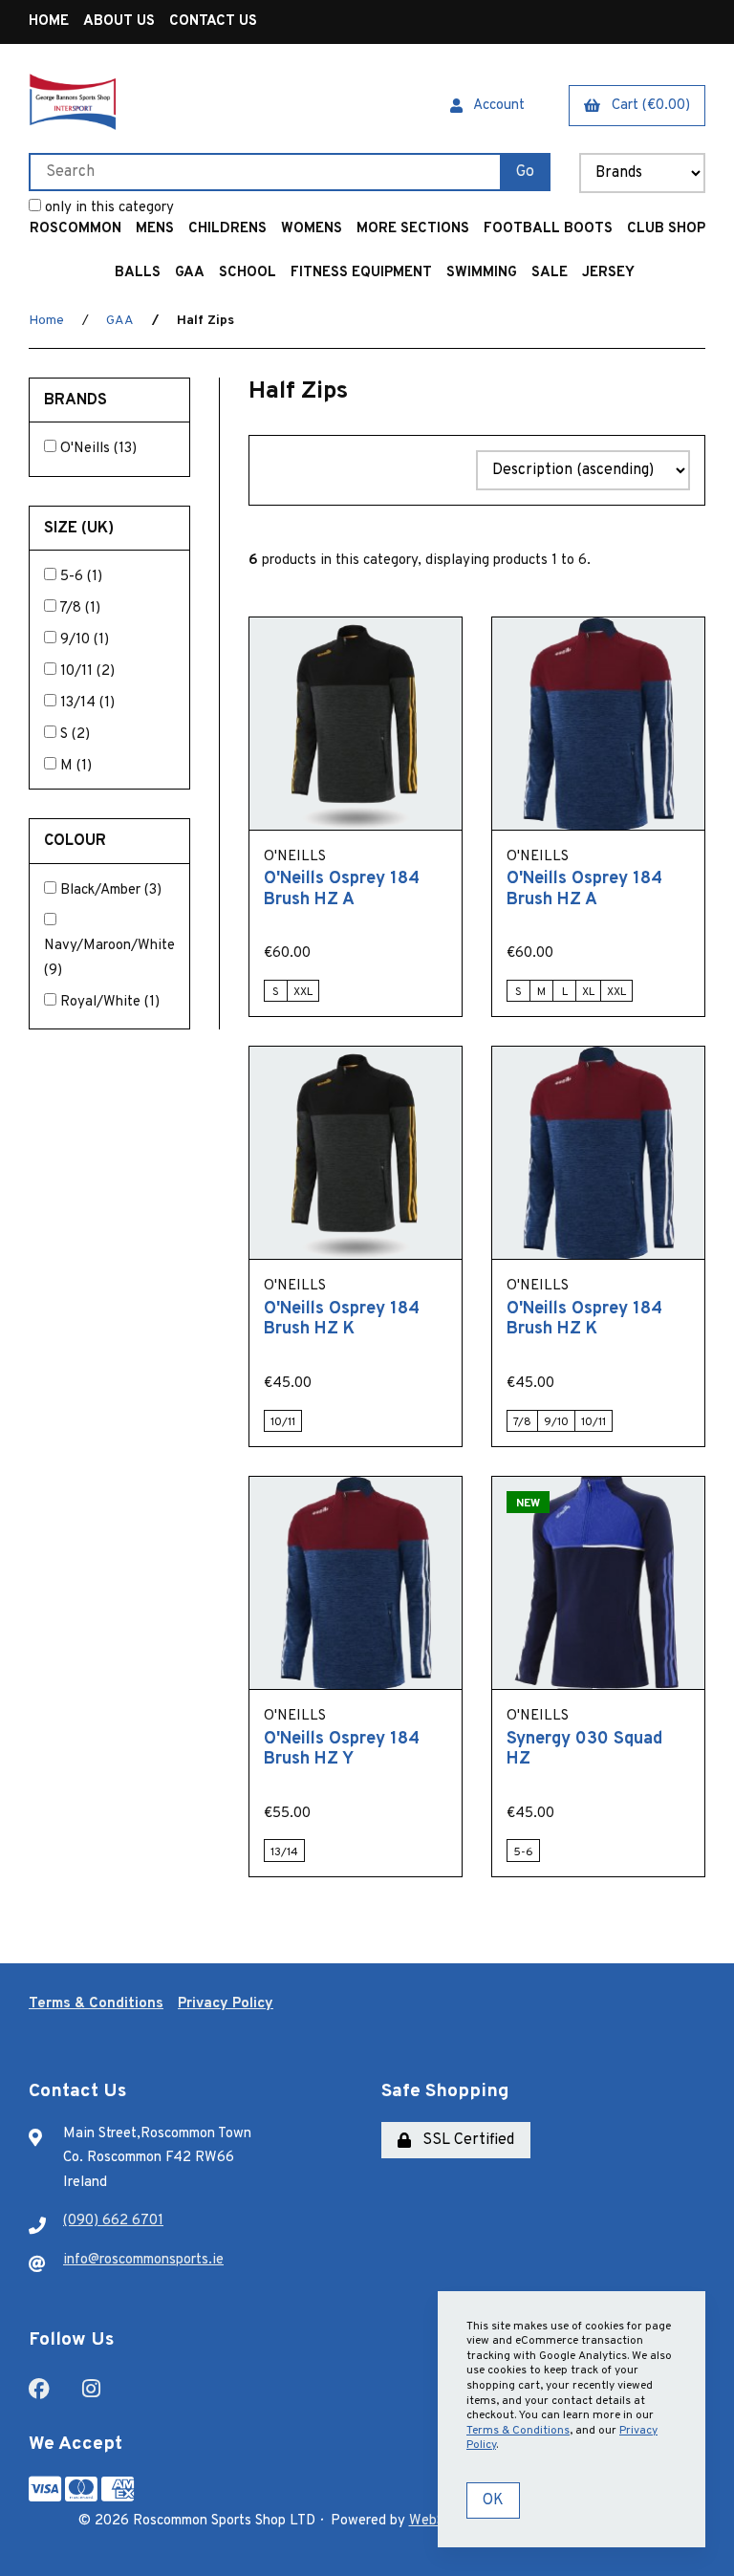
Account (496, 106)
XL (588, 992)
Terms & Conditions (96, 2004)
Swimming (482, 273)
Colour (77, 841)
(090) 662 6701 (113, 2221)
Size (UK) (81, 528)
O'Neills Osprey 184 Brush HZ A (342, 889)
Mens (155, 229)
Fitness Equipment (361, 273)
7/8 (72, 608)
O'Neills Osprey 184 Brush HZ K (342, 1320)
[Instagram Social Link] (91, 2387)
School (248, 273)
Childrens (227, 229)
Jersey (608, 273)
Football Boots (548, 229)
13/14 (80, 703)
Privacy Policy (226, 2004)
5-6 (74, 577)
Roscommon (76, 229)
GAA (190, 273)
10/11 (78, 671)
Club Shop (666, 229)
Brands (77, 400)
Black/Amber (102, 890)
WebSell (434, 2521)
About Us (119, 22)
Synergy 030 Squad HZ (584, 1750)
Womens (312, 229)
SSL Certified (464, 2140)
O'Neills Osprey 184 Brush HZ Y (342, 1750)
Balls (138, 273)
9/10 (77, 640)
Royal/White (102, 1002)
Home (49, 22)
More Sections (413, 229)
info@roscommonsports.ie (143, 2260)
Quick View (379, 845)
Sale (550, 273)
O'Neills (87, 449)
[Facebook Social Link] (39, 2387)
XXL (303, 992)
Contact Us (213, 22)
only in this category (108, 208)
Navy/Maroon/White (109, 946)
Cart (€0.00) (647, 106)
